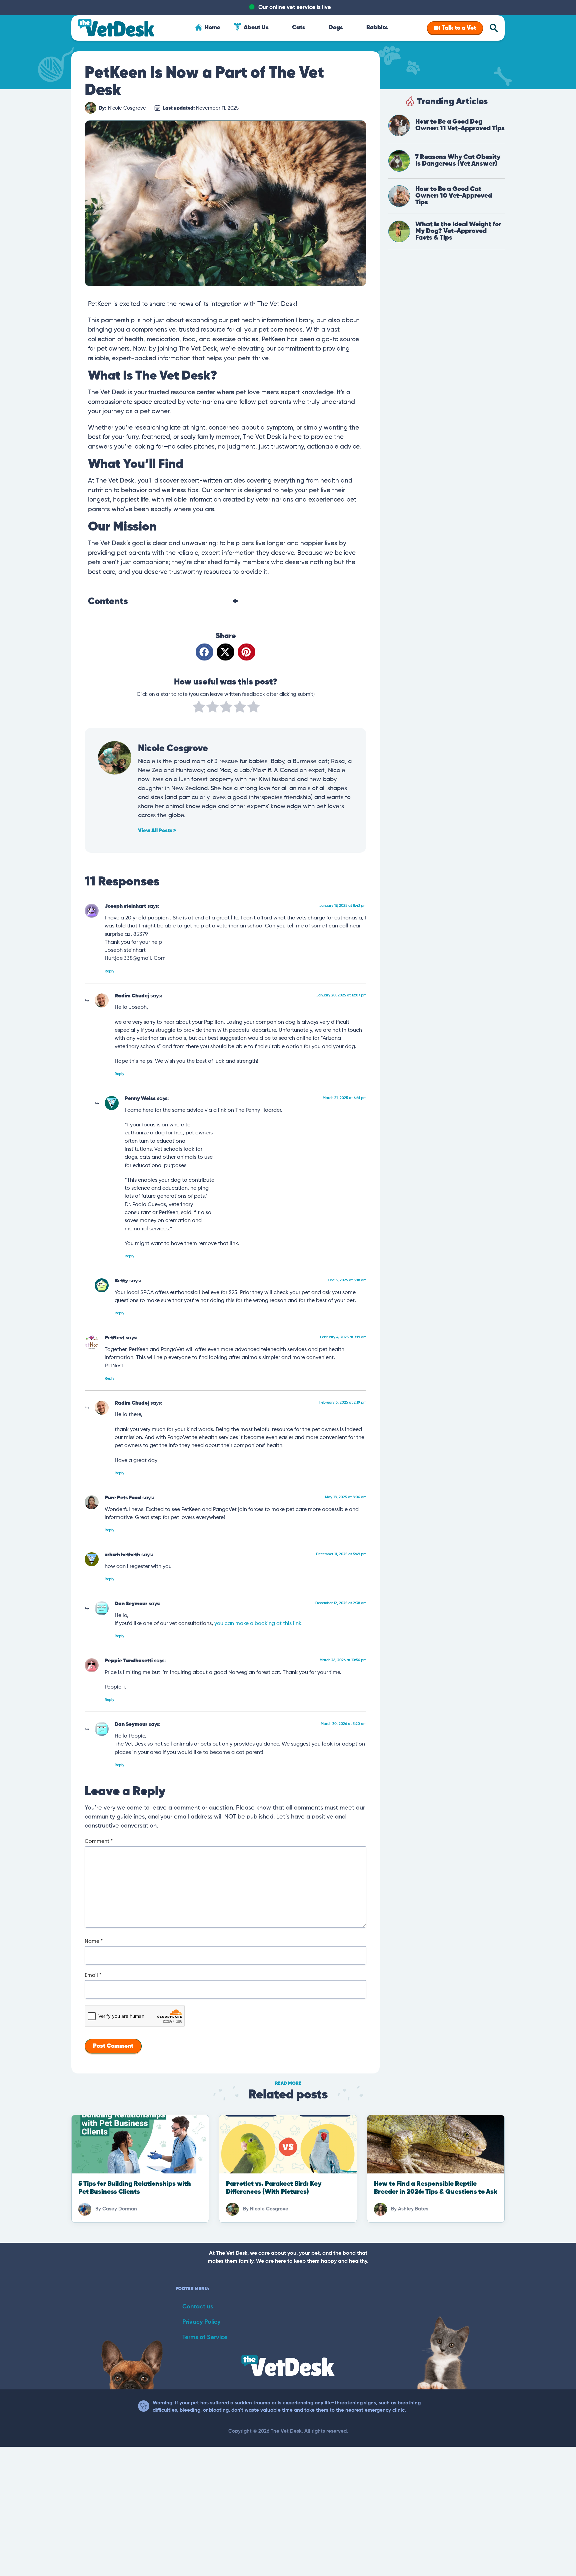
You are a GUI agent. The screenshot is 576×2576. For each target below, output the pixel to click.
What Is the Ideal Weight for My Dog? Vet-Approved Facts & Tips (458, 231)
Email (93, 1975)
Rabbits (377, 28)
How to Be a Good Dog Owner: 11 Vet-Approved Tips (460, 125)
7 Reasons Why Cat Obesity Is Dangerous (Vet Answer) (458, 160)
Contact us (198, 2307)
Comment (99, 1842)
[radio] (199, 708)
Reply (109, 971)
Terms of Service (205, 2337)
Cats (299, 28)
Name (94, 1941)
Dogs (336, 28)
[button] (204, 652)
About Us (256, 28)
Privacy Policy (201, 2322)
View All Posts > (157, 831)
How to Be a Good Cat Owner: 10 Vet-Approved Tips (454, 196)
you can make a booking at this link (258, 1623)
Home (212, 28)
